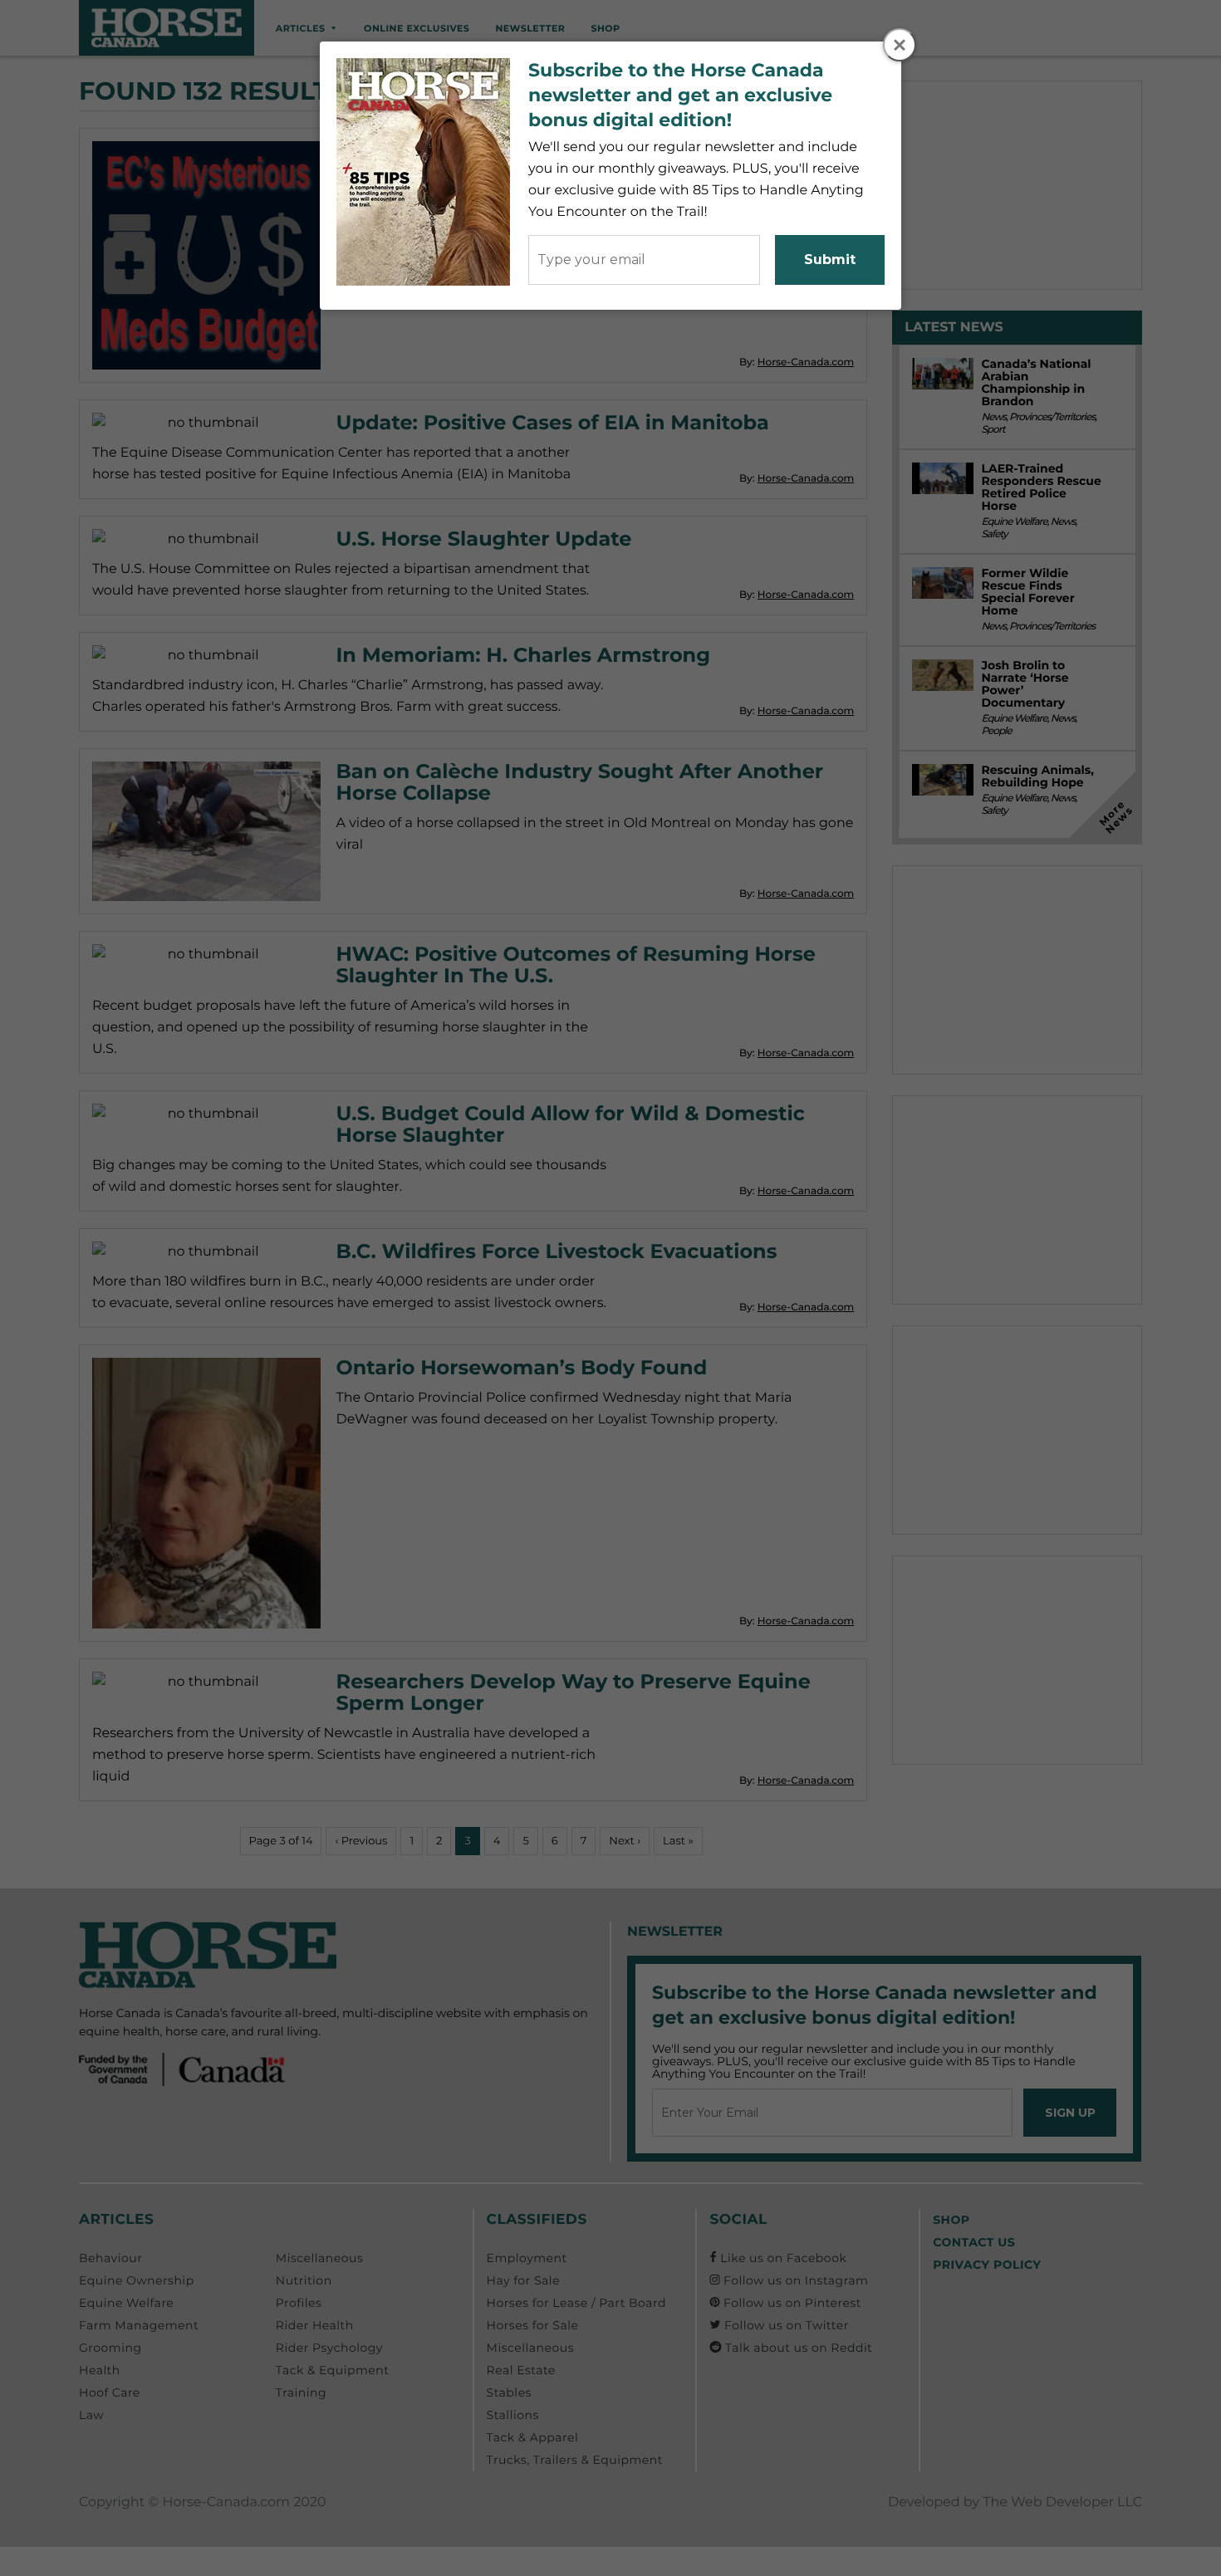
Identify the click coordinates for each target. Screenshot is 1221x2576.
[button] (900, 45)
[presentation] (900, 46)
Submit (830, 260)
